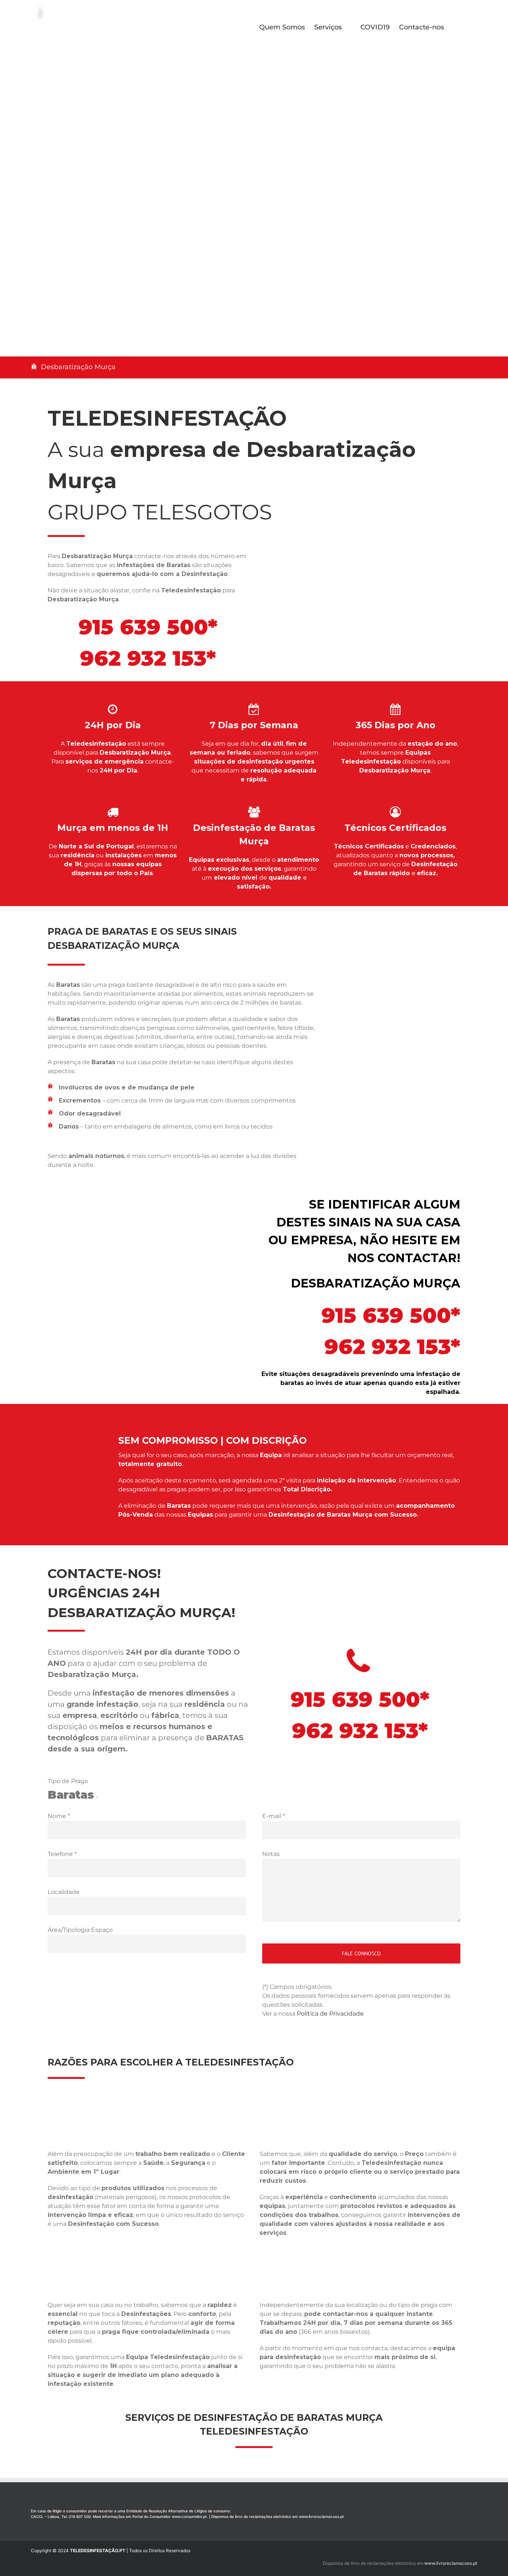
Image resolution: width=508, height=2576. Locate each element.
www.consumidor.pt (189, 2516)
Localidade (64, 1892)
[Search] (456, 26)
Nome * (59, 1816)
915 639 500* (148, 627)
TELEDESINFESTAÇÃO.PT (98, 2551)
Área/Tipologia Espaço (80, 1930)
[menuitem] (287, 26)
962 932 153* (148, 658)
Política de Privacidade (330, 2014)
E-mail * (274, 1816)
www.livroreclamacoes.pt (321, 2516)
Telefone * (62, 1854)
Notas (271, 1854)
